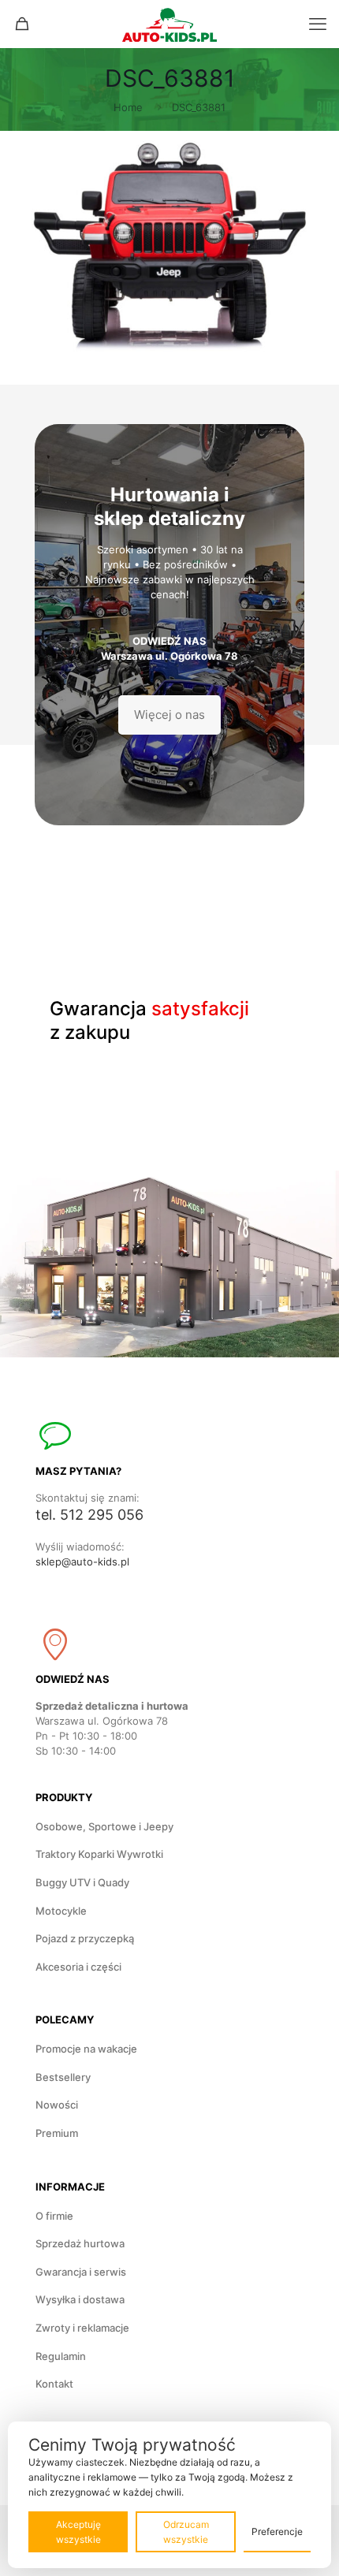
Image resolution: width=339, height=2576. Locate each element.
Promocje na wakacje (86, 2049)
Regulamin (61, 2356)
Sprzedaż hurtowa (80, 2243)
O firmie (54, 2216)
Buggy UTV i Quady (82, 1882)
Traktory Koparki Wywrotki (99, 1854)
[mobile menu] (318, 24)
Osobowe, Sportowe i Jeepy (104, 1826)
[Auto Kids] (169, 24)
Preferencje (277, 2531)
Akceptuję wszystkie (78, 2532)
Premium (57, 2133)
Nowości (57, 2105)
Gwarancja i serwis (81, 2272)
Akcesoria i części (78, 1967)
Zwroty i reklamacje (82, 2328)
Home (128, 107)
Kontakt (54, 2384)
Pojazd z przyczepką (85, 1938)
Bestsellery (63, 2077)
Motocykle (61, 1911)
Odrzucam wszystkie (186, 2532)
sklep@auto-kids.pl (82, 1562)
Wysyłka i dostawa (80, 2299)
